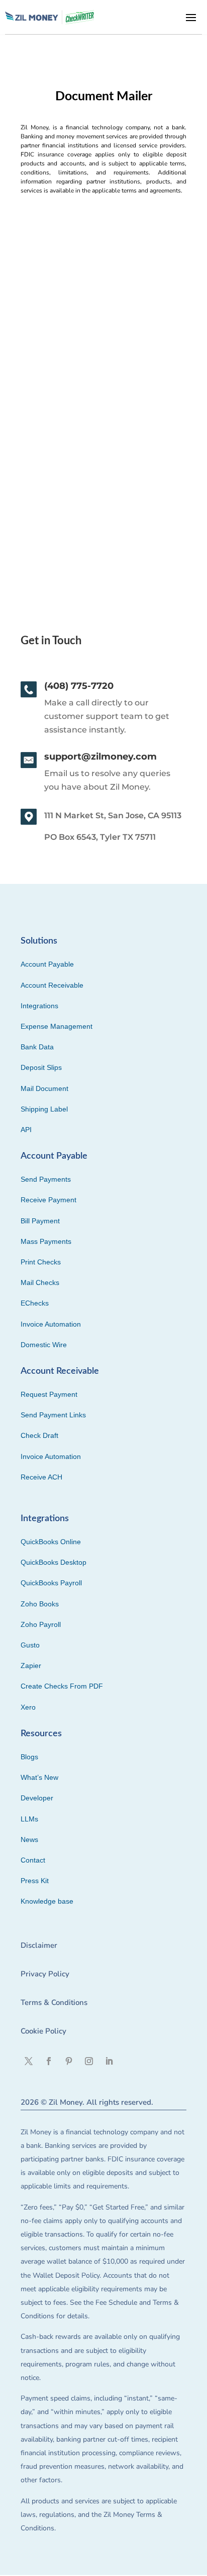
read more (44, 488)
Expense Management (57, 1026)
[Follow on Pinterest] (69, 2061)
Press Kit (35, 1881)
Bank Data (37, 1047)
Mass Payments (46, 1241)
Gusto (30, 1645)
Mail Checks (40, 1282)
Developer (37, 1798)
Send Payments (46, 1179)
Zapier (31, 1666)
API (26, 1130)
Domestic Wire (44, 1345)
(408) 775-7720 (79, 686)
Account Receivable (52, 985)
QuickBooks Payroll (51, 1583)
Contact (33, 1860)
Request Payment (49, 1394)
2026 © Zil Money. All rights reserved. (87, 2102)
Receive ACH (41, 1477)
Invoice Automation (51, 1324)
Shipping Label (44, 1109)
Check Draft (39, 1435)
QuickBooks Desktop (54, 1562)
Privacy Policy (45, 1974)
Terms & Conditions (54, 2002)
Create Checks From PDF (62, 1686)
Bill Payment (40, 1221)
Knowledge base (47, 1901)
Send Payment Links (53, 1415)
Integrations (39, 1006)
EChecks (35, 1303)
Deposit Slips (41, 1067)
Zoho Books (40, 1604)
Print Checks (41, 1262)
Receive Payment (48, 1200)
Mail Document (44, 1088)
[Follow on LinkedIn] (109, 2061)
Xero (28, 1707)
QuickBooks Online (51, 1542)
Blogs (29, 1757)
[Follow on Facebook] (49, 2061)
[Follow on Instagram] (89, 2061)
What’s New (39, 1777)
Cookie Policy (43, 2031)
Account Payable (47, 964)
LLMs (29, 1819)
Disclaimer (39, 1945)
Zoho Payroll (41, 1624)
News (29, 1839)
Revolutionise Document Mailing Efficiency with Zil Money (90, 387)
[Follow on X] (29, 2061)
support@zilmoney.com (100, 757)
